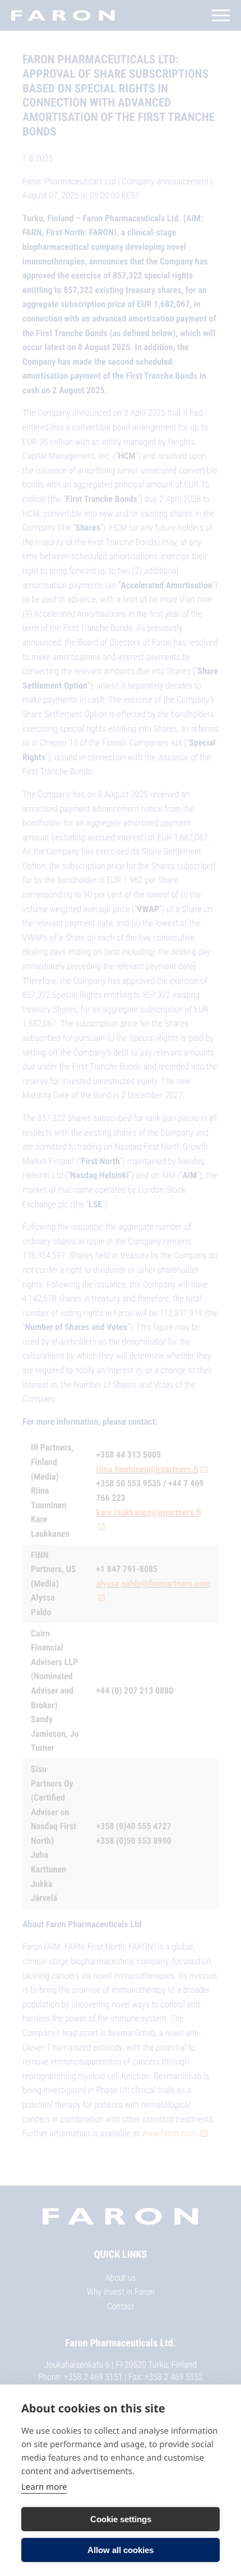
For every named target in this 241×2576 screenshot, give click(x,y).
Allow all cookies (121, 2550)
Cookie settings (121, 2519)
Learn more (44, 2487)
